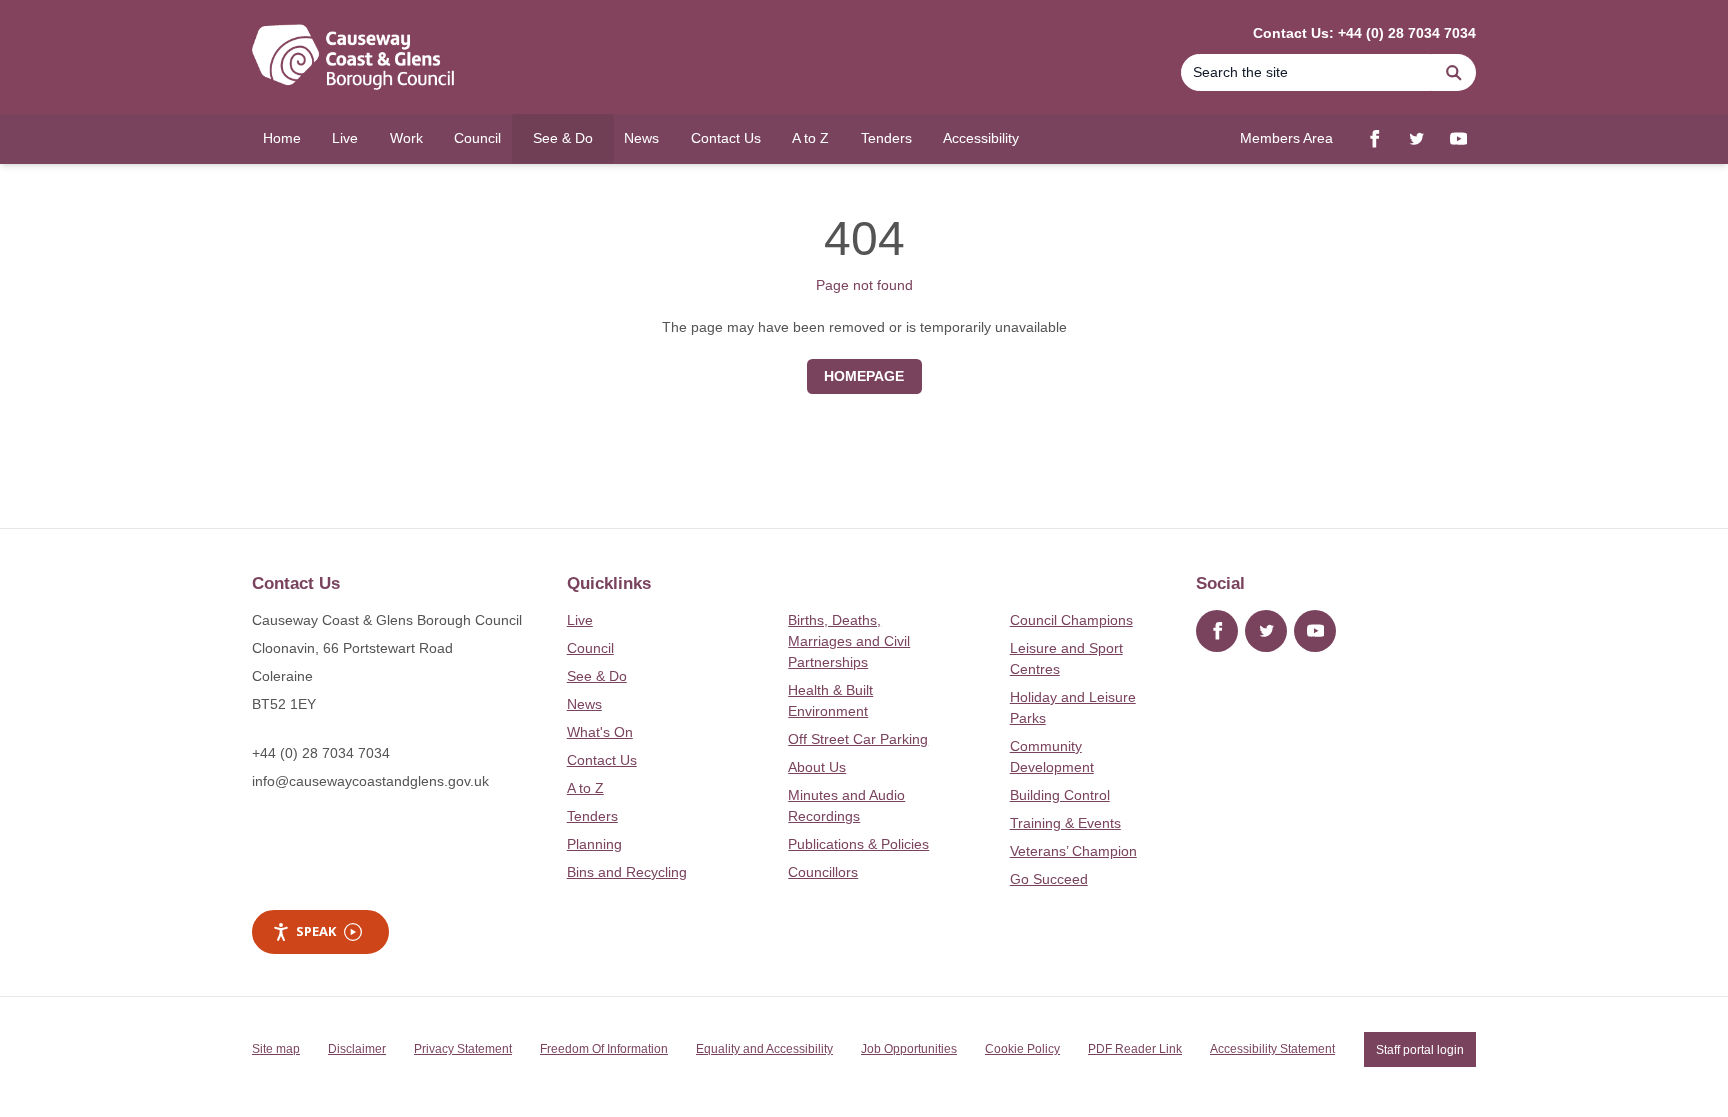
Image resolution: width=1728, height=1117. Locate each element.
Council (590, 648)
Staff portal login (1420, 1049)
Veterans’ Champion (1073, 851)
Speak (316, 931)
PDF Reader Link (1135, 1049)
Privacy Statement (463, 1049)
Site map (276, 1049)
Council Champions (1071, 620)
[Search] (1454, 72)
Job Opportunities (909, 1049)
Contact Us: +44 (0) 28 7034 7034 (1364, 33)
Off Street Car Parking (858, 739)
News (584, 704)
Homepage (864, 376)
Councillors (823, 872)
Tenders (592, 816)
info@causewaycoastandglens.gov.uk (370, 781)
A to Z (585, 788)
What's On (600, 732)
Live (580, 620)
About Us (817, 767)
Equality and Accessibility (764, 1049)
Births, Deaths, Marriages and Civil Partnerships (849, 641)
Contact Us (602, 760)
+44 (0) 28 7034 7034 (321, 753)
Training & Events (1065, 823)
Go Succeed (1049, 879)
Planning (594, 844)
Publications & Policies (858, 844)
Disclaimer (357, 1049)
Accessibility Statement (1272, 1049)
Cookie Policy (1022, 1049)
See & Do (597, 676)
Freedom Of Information (604, 1049)
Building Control (1060, 795)
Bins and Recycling (627, 872)
